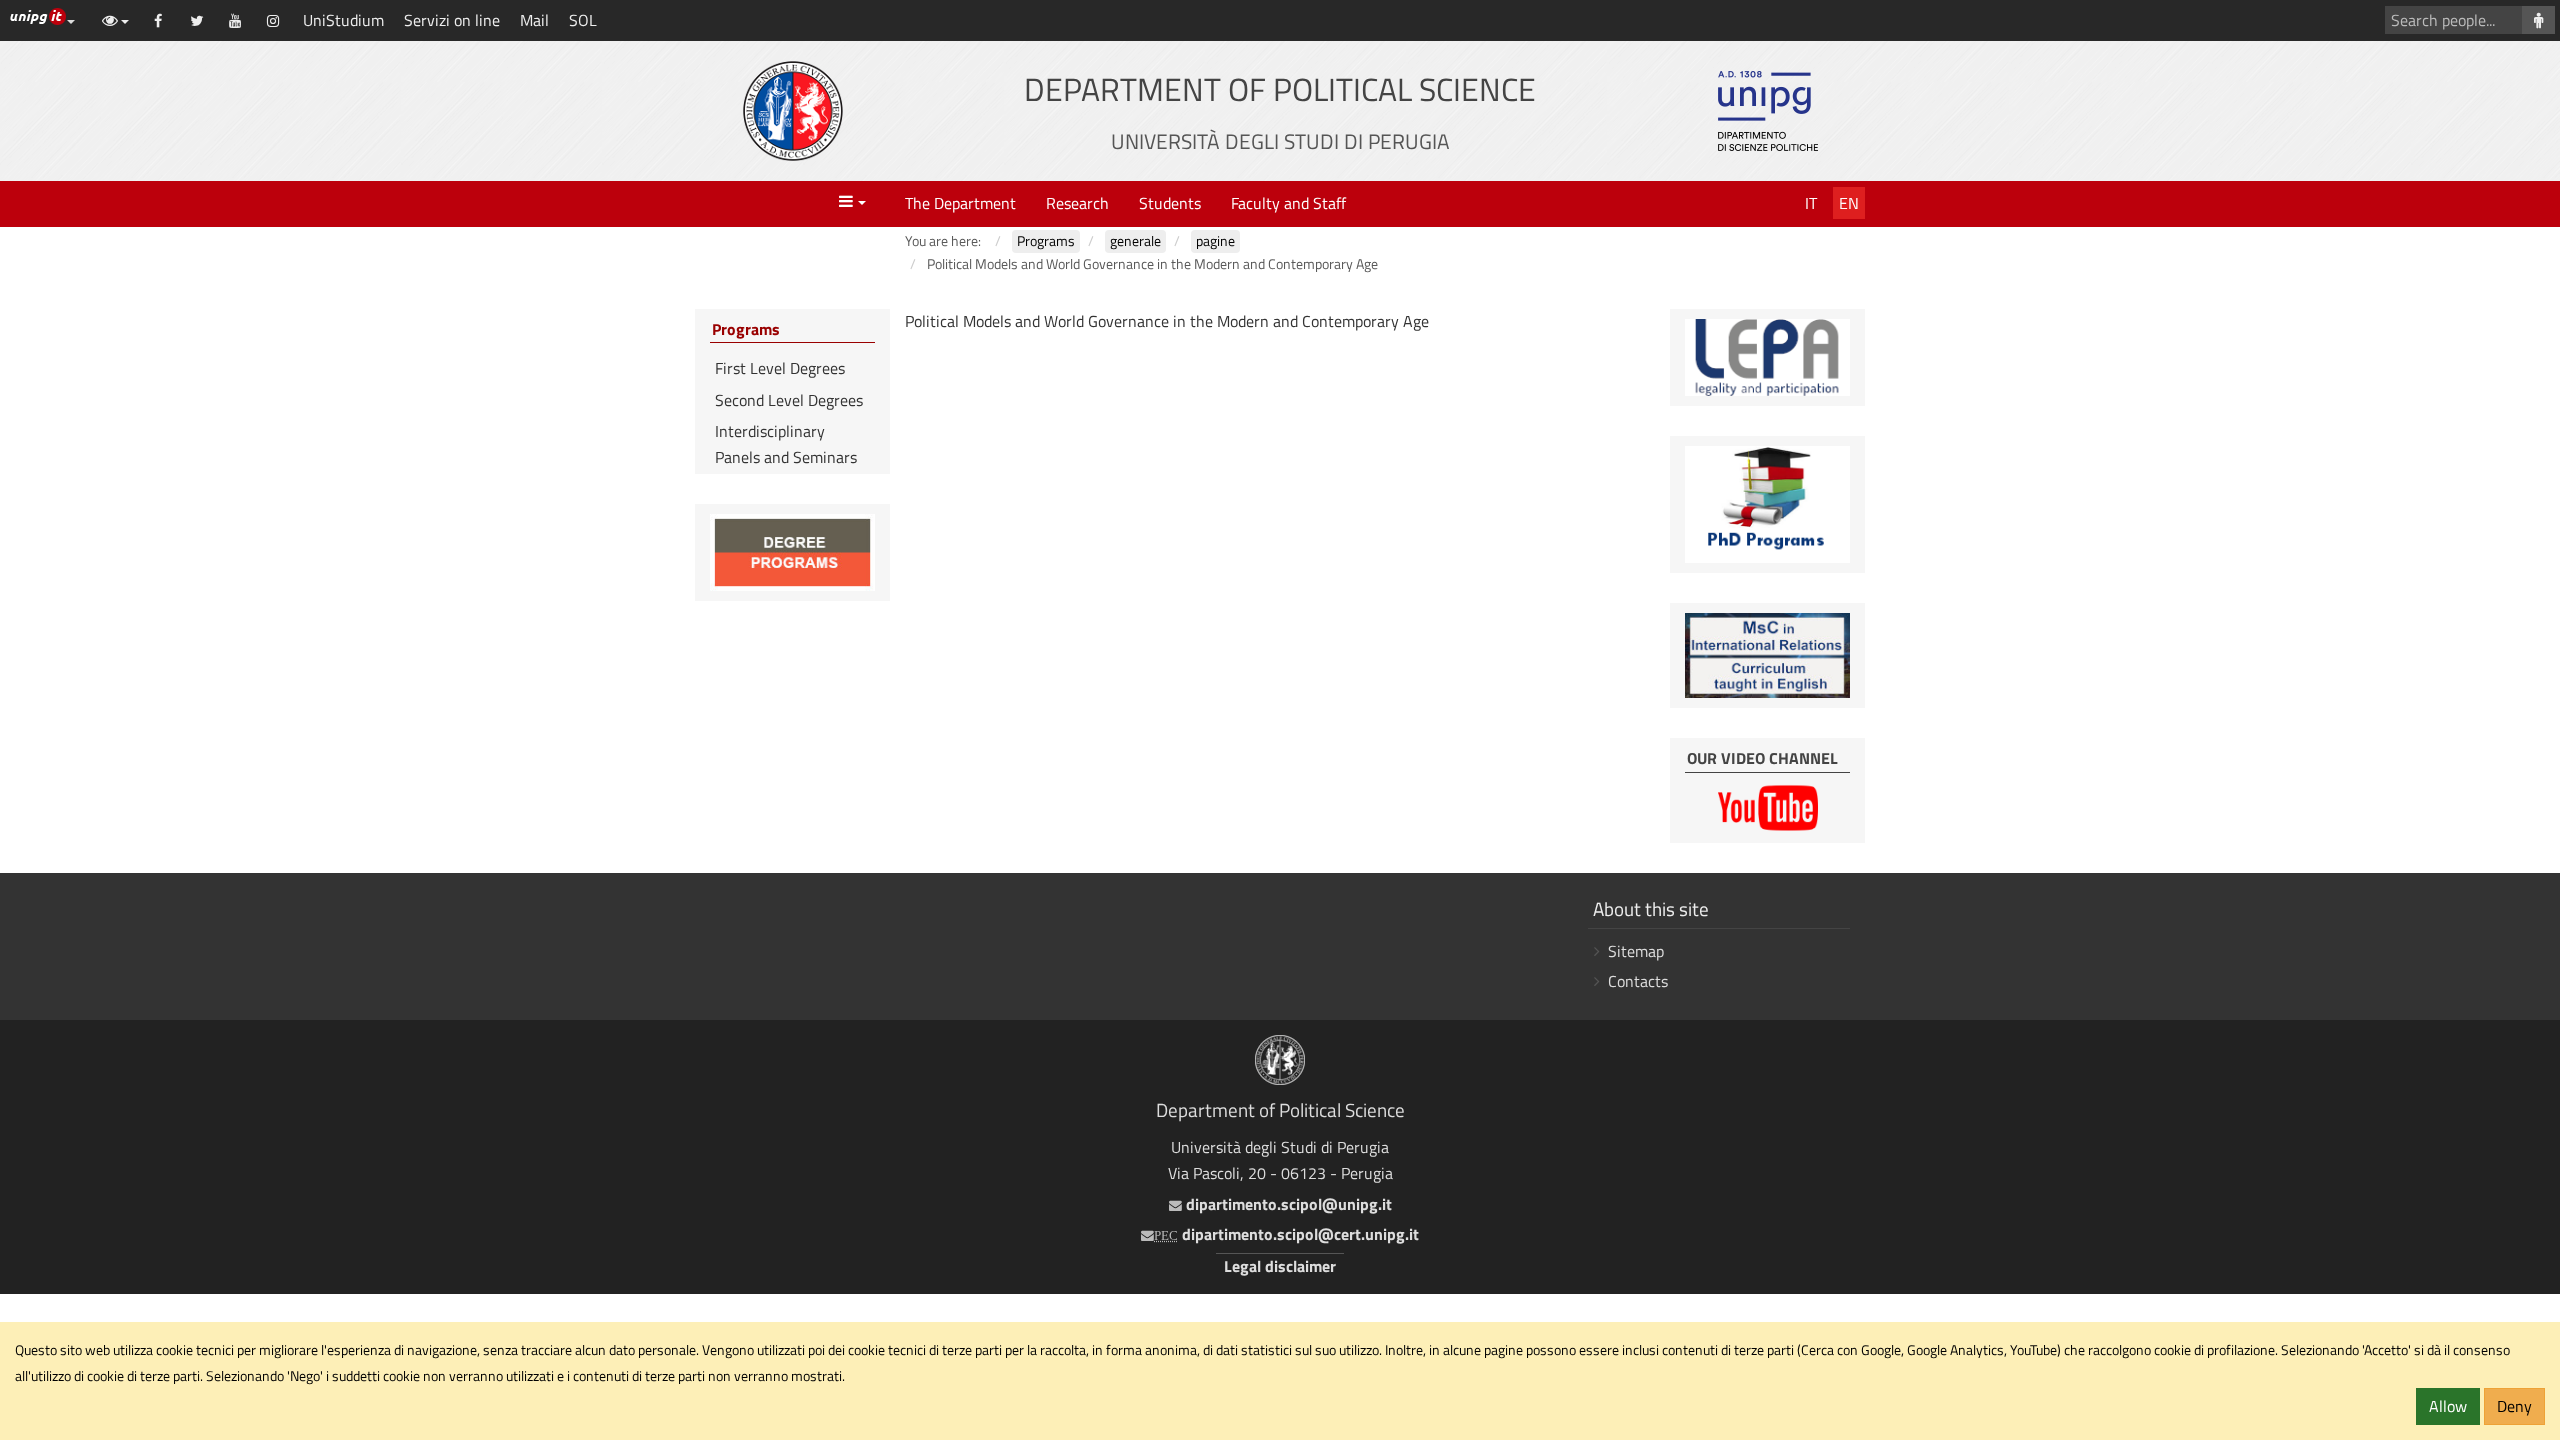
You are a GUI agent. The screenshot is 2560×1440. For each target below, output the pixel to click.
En (1849, 203)
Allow (2448, 1406)
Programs (746, 330)
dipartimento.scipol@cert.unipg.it (1286, 1234)
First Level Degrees (780, 368)
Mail (534, 20)
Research (1077, 203)
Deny (2514, 1406)
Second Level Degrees (789, 400)
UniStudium (343, 20)
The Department (960, 203)
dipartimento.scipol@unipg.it (1286, 1204)
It (1811, 203)
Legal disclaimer (1280, 1266)
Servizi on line (452, 20)
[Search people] (2538, 20)
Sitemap (1636, 951)
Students (1170, 203)
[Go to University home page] (793, 111)
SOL (583, 20)
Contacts (1638, 981)
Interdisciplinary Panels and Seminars (786, 444)
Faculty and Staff (1288, 203)
